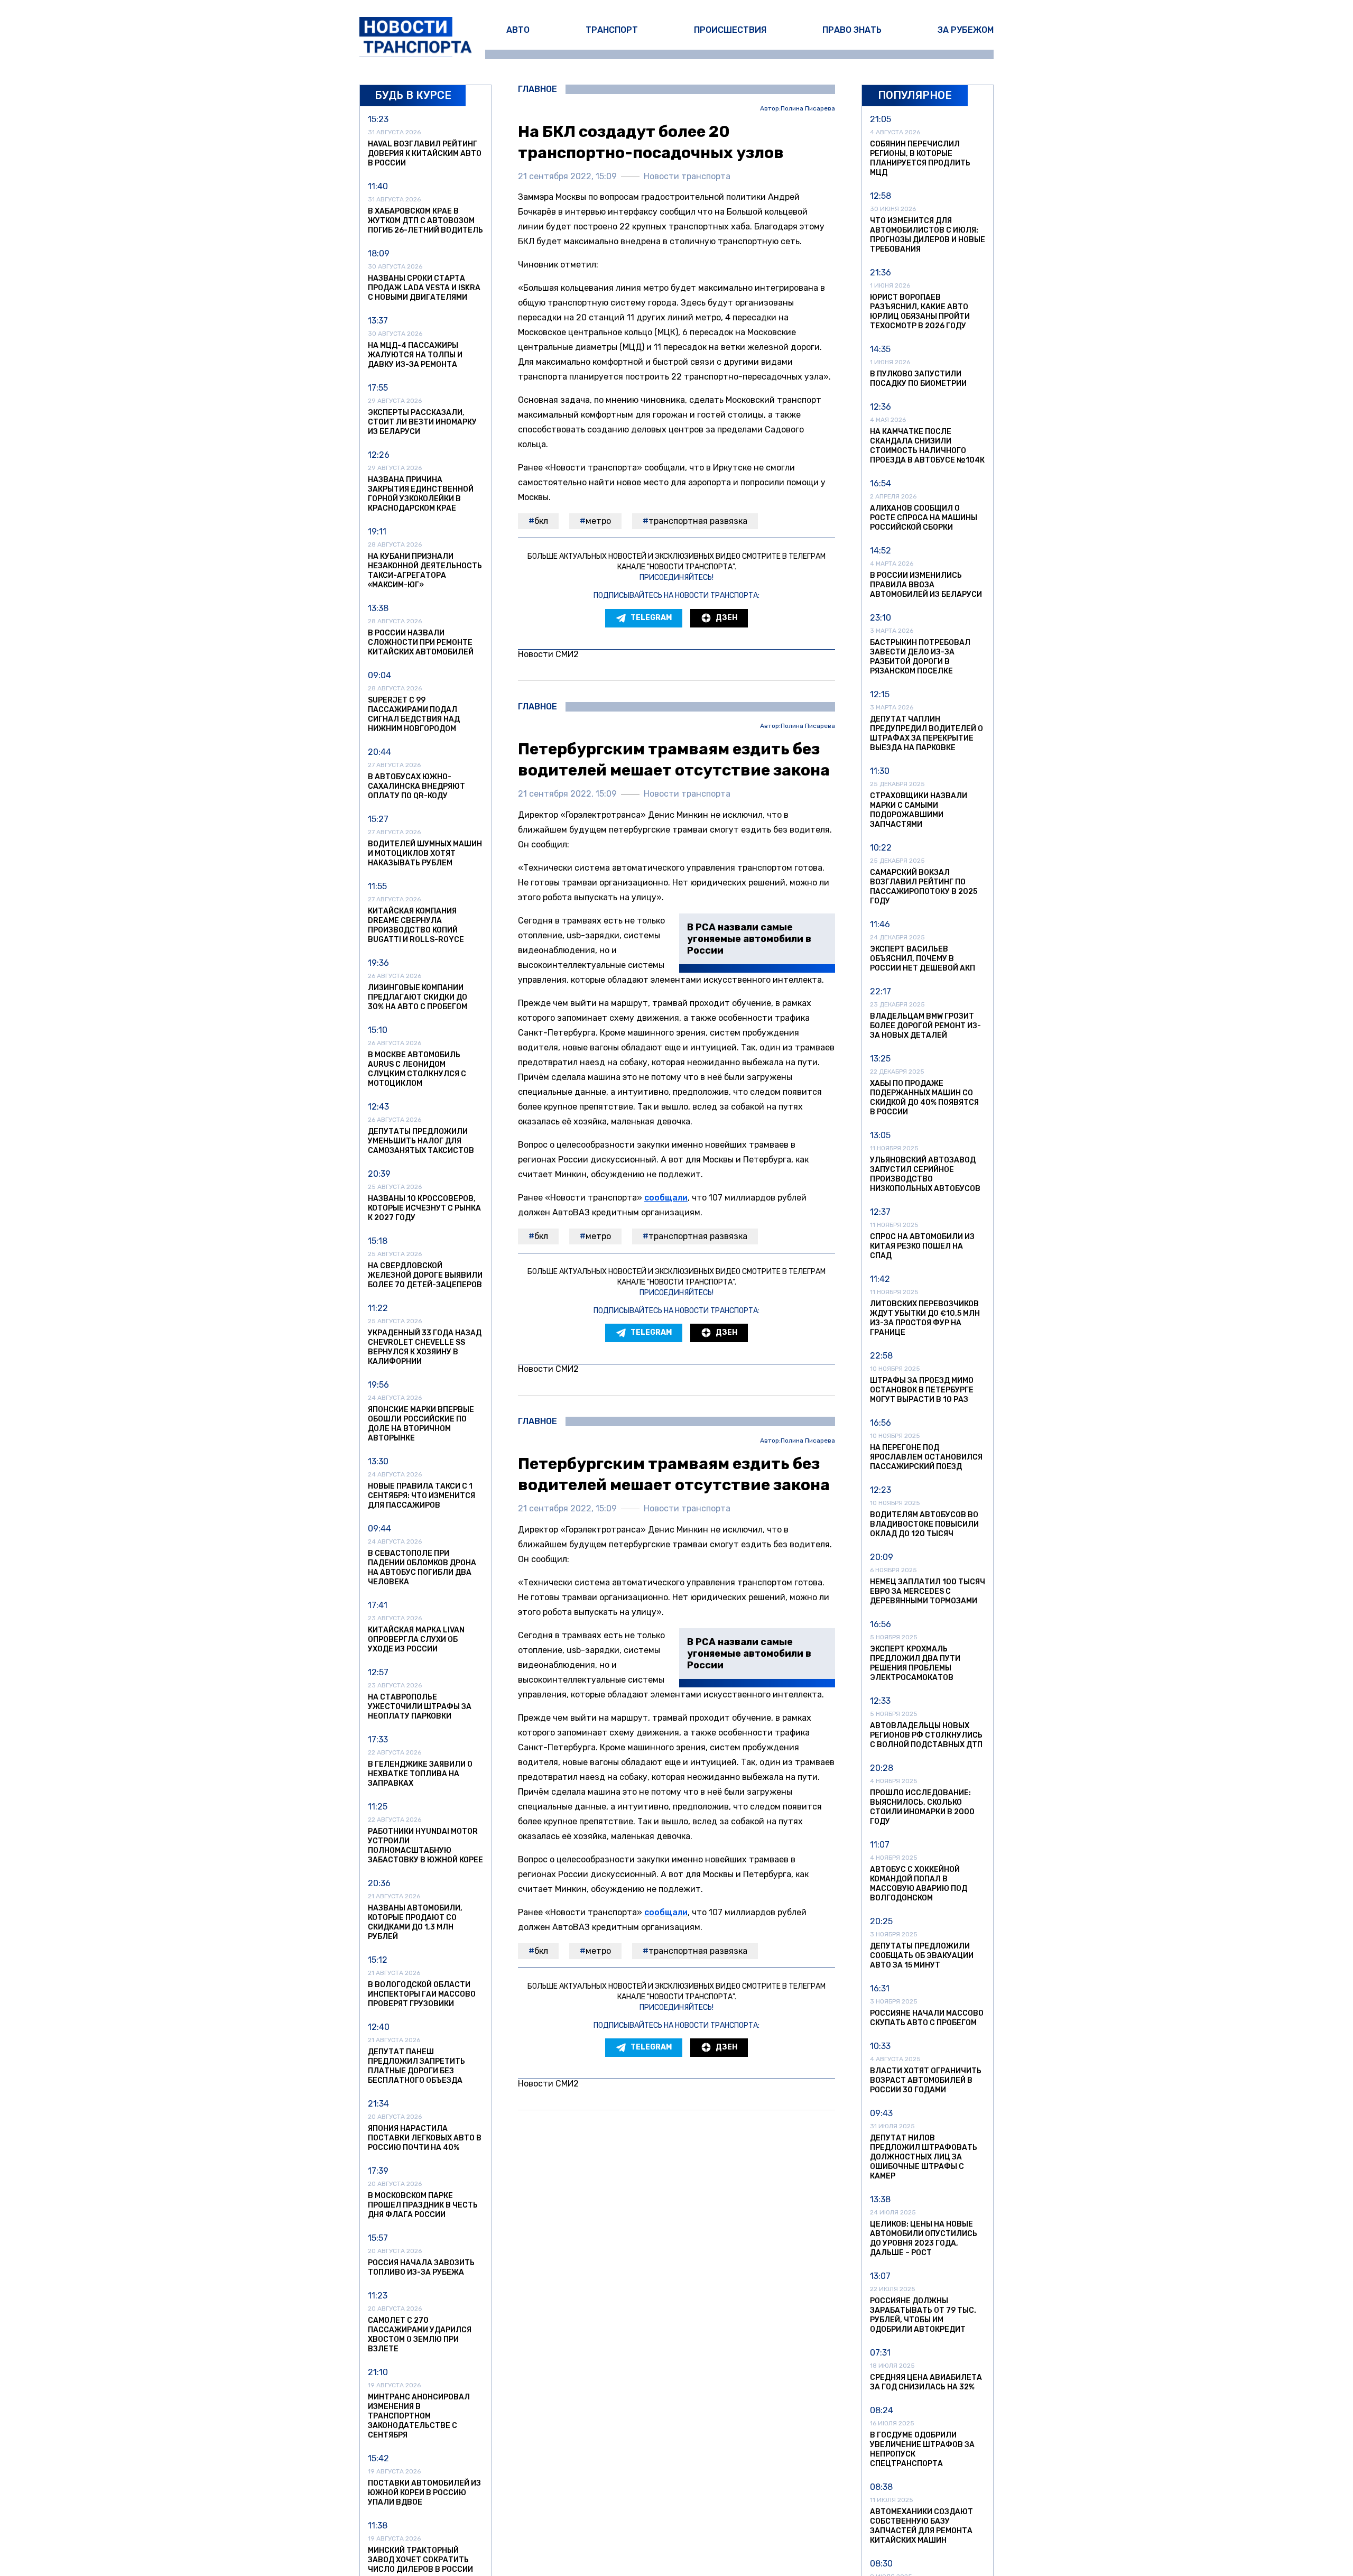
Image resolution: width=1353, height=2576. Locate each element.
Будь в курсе (413, 95)
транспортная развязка (698, 521)
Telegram (651, 618)
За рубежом (966, 30)
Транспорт (612, 30)
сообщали (666, 1198)
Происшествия (730, 30)
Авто (518, 30)
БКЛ (541, 521)
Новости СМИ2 (548, 654)
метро (598, 521)
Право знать (852, 30)
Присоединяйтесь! (676, 578)
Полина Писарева (808, 109)
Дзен (726, 618)
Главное (538, 89)
